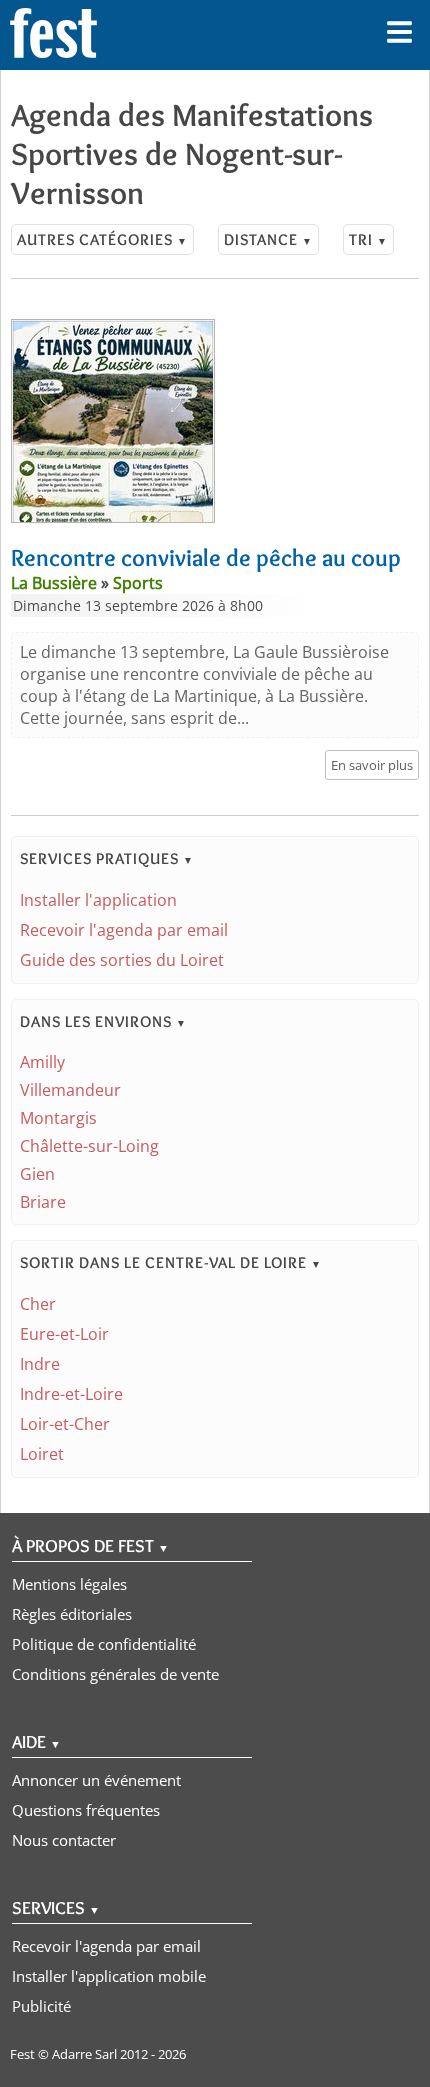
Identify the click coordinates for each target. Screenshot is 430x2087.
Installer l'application (98, 900)
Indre (40, 1364)
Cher (38, 1304)
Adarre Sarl (84, 2054)
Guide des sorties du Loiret (122, 960)
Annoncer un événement (96, 1780)
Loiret (42, 1454)
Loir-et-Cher (65, 1424)
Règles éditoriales (72, 1614)
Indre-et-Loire (71, 1394)
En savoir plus (372, 765)
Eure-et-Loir (64, 1334)
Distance (268, 239)
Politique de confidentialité (104, 1644)
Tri (368, 239)
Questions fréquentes (86, 1810)
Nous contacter (64, 1840)
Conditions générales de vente (115, 1674)
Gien (37, 1174)
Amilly (42, 1062)
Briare (43, 1202)
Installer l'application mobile (109, 1976)
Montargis (58, 1118)
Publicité (41, 2006)
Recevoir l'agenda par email (124, 930)
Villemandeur (70, 1090)
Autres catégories (102, 239)
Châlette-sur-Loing (89, 1146)
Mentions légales (69, 1584)
